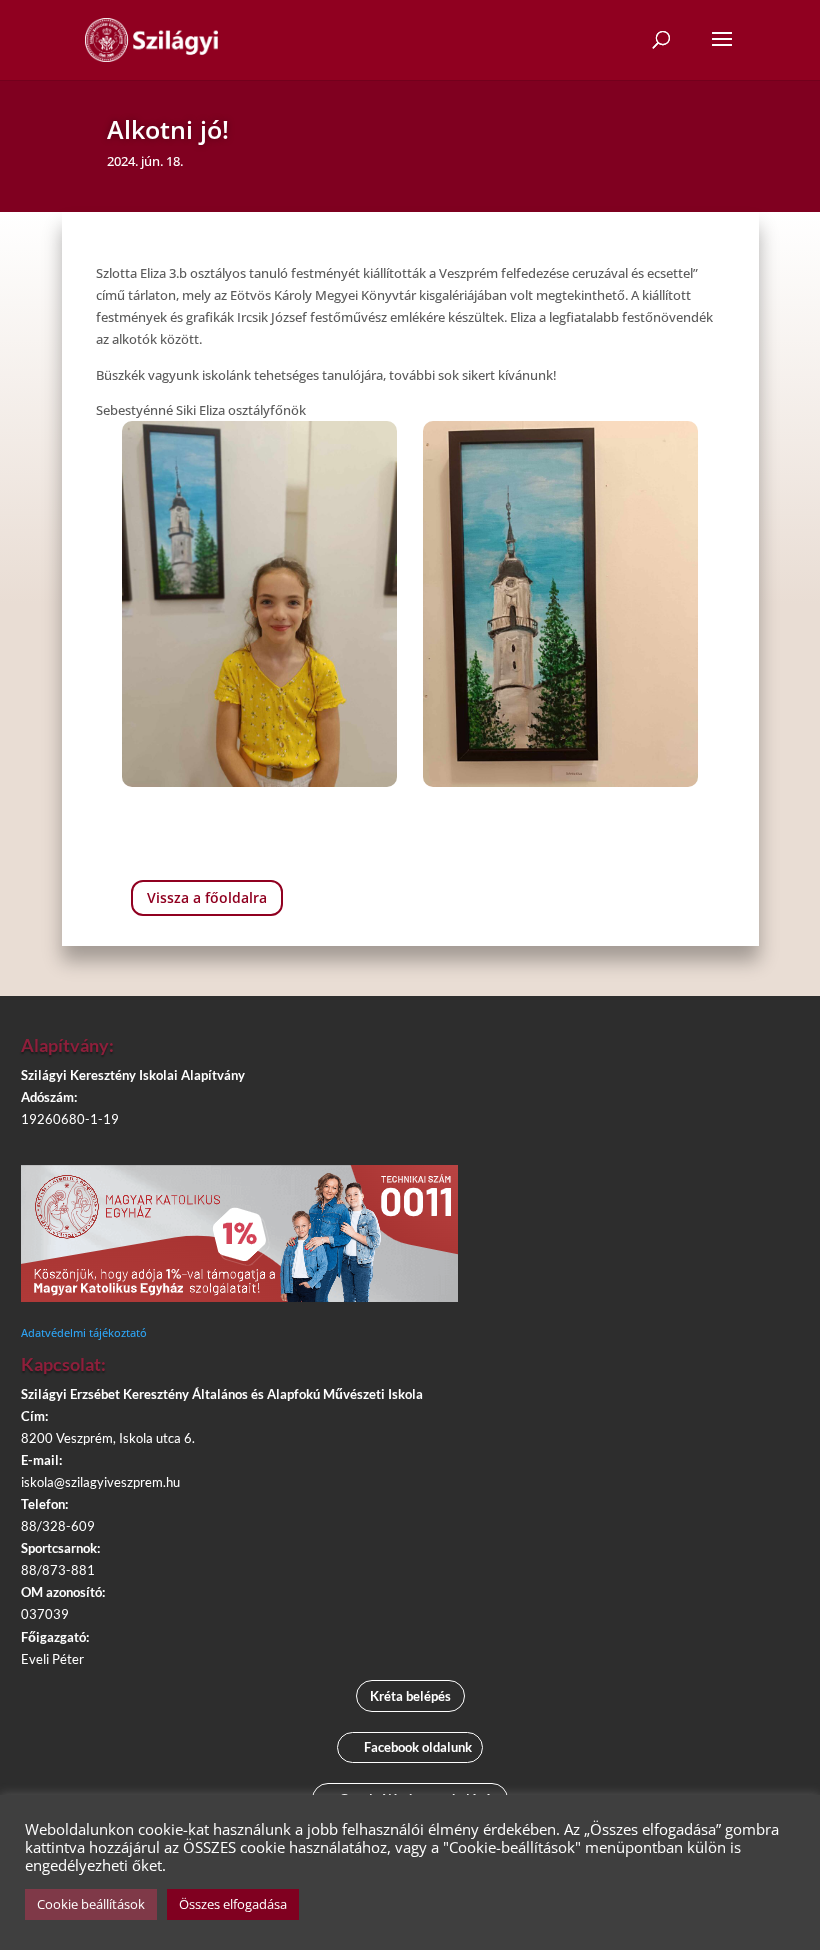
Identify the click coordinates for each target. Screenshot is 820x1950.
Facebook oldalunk (418, 1747)
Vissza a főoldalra (207, 897)
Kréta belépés (410, 1696)
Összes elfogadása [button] (233, 1904)
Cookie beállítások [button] (91, 1904)
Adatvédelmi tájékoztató (84, 1332)
